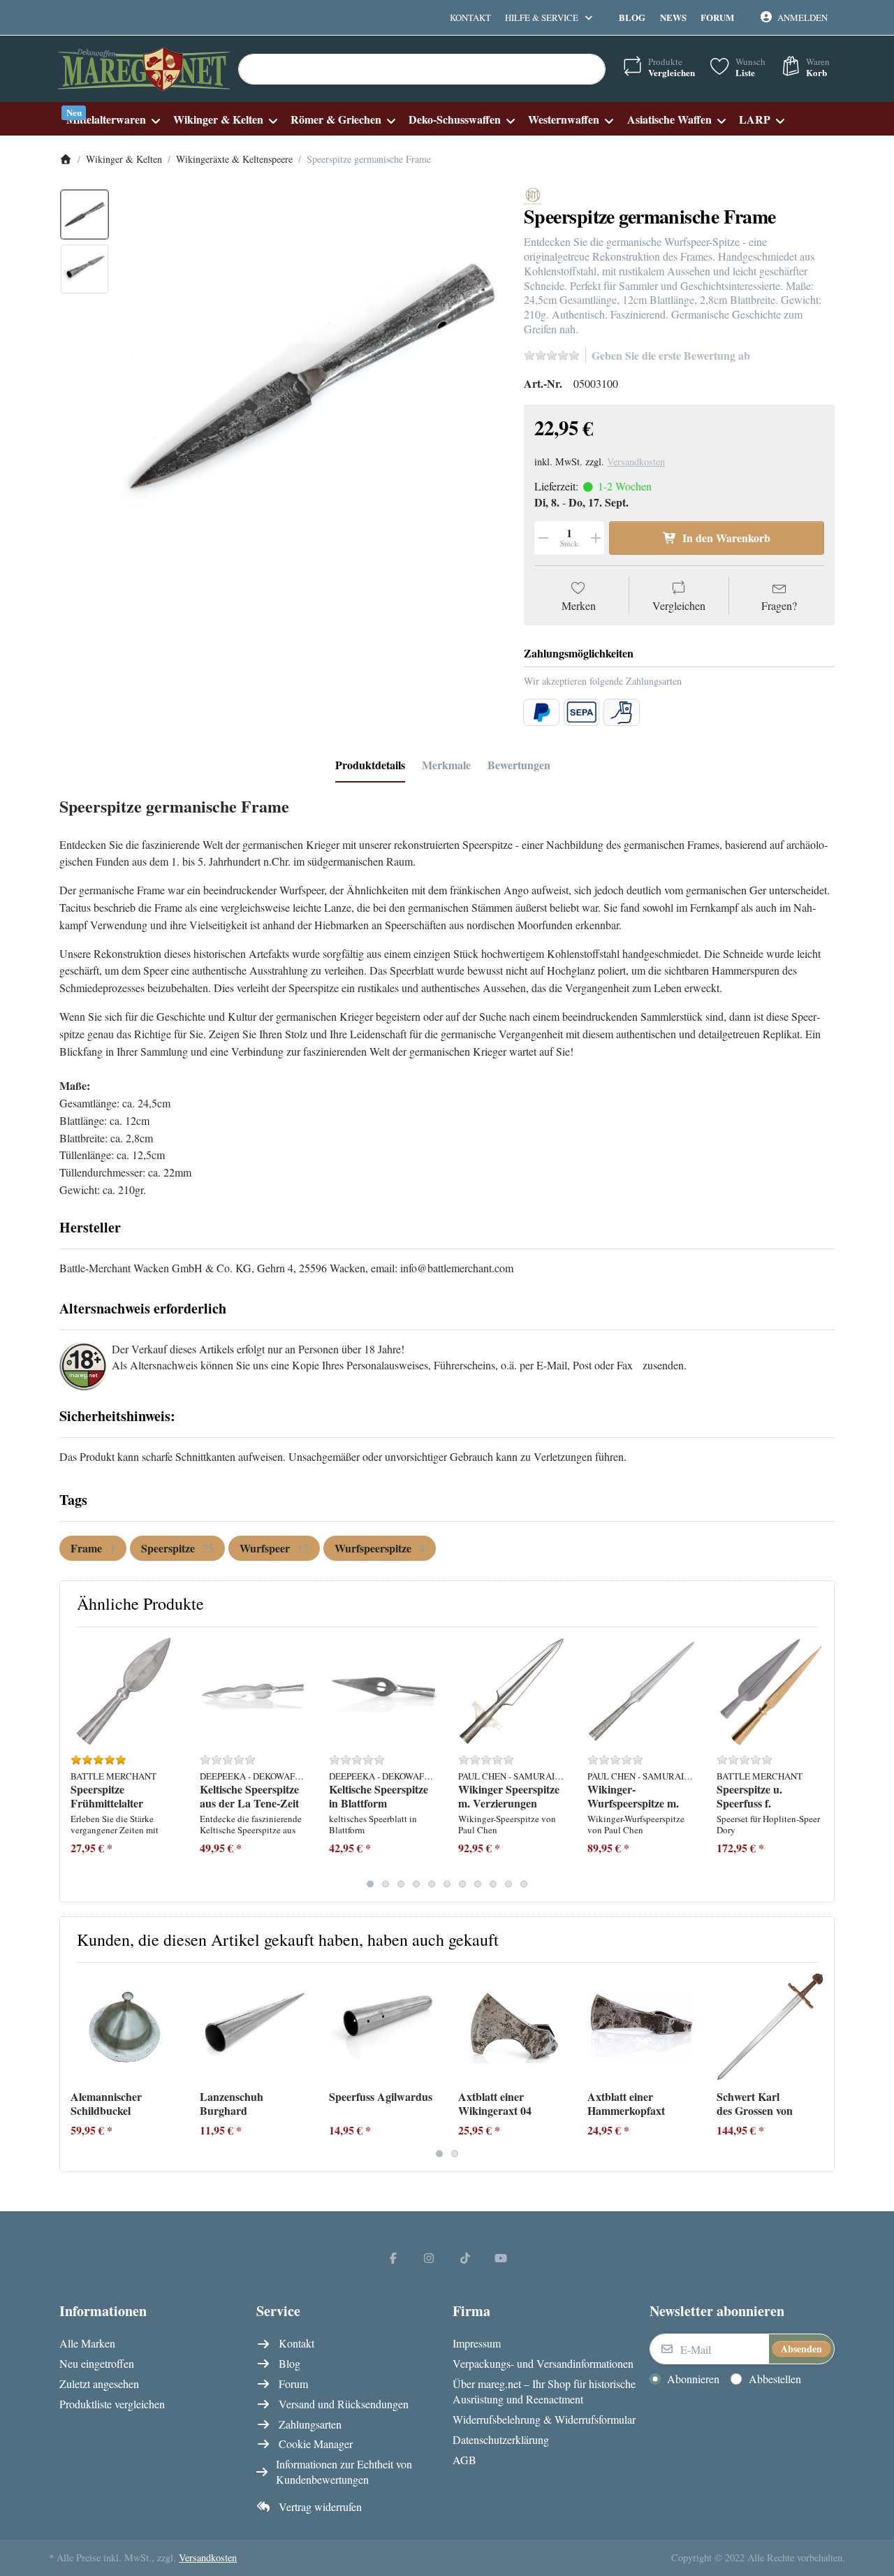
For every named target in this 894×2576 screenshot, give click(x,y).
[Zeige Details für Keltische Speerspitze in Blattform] (383, 1691)
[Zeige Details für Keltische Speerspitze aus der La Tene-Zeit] (254, 1691)
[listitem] (312, 378)
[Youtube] (501, 2257)
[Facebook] (393, 2257)
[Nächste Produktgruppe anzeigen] (818, 1764)
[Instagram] (429, 2257)
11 (524, 1884)
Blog (632, 17)
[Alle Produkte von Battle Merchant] (533, 195)
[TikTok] (465, 2257)
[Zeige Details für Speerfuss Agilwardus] (383, 2027)
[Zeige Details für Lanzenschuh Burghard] (254, 2027)
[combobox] (422, 69)
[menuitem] (113, 119)
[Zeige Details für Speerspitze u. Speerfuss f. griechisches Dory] (770, 1691)
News (673, 17)
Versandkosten (636, 461)
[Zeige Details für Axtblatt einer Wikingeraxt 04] (512, 2027)
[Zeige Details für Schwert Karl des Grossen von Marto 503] (770, 2027)
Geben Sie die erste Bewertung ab (671, 355)
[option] (85, 214)
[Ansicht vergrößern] (312, 378)
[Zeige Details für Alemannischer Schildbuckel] (124, 2027)
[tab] (370, 765)
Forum (717, 17)
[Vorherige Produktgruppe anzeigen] (76, 1764)
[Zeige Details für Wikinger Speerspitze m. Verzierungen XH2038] (512, 1691)
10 (508, 1884)
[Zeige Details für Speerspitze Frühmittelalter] (124, 1691)
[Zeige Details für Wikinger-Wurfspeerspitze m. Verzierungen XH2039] (641, 1691)
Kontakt (470, 17)
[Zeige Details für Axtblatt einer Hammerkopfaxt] (641, 2027)
